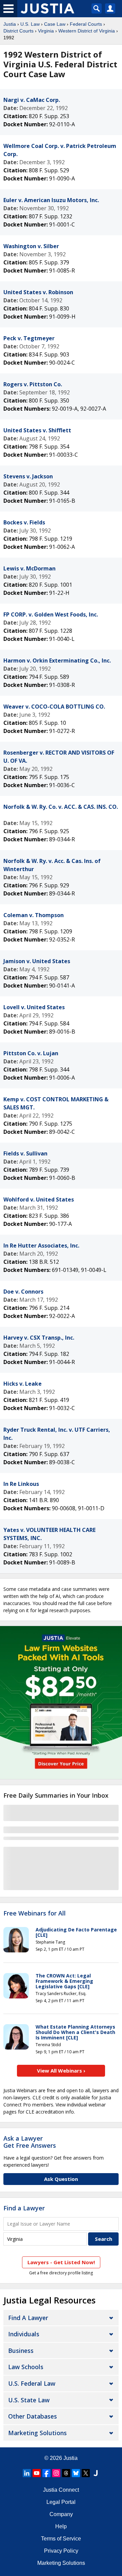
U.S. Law (30, 24)
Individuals (24, 2334)
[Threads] (66, 2473)
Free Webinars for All (35, 1913)
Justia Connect (61, 2490)
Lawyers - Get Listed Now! (61, 2262)
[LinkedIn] (27, 2473)
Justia (10, 24)
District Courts (18, 31)
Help (61, 2526)
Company (61, 2514)
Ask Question (61, 2179)
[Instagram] (56, 2473)
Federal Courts (86, 24)
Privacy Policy (61, 2551)
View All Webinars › (61, 2071)
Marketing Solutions (37, 2433)
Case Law (55, 24)
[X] (86, 2473)
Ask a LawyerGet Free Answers (30, 2142)
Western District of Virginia (87, 31)
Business (21, 2351)
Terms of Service (61, 2539)
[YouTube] (37, 2473)
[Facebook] (46, 2473)
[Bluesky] (76, 2473)
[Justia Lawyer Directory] (96, 2473)
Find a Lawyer (24, 2208)
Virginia (46, 31)
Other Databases (33, 2416)
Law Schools (26, 2367)
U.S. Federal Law (32, 2383)
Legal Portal (61, 2502)
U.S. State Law (29, 2400)
